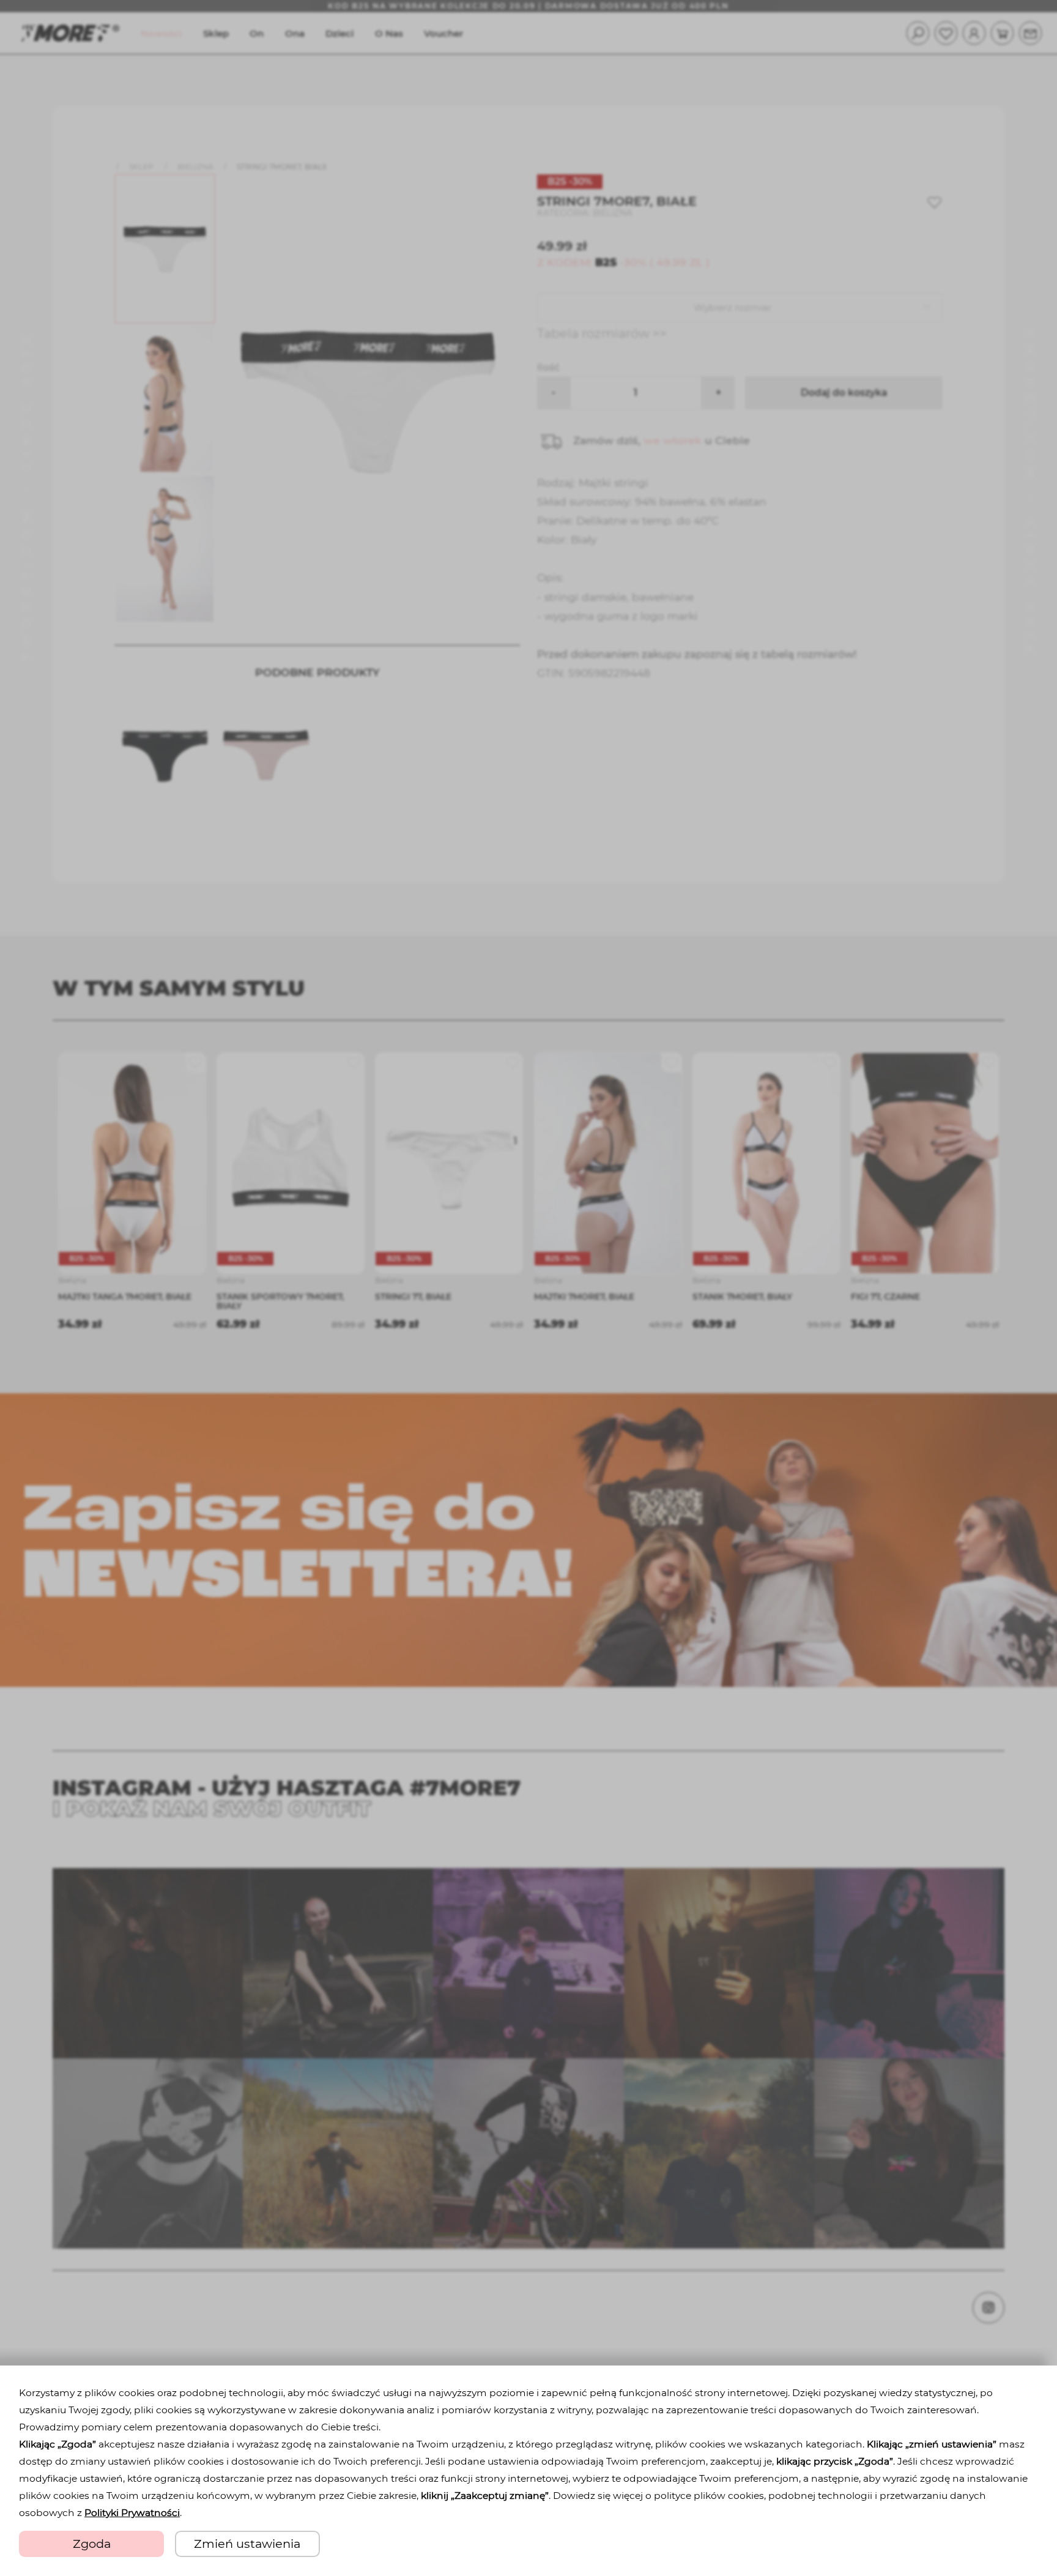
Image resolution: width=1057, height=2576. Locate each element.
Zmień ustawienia (247, 2544)
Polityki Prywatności (132, 2513)
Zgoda (92, 2544)
